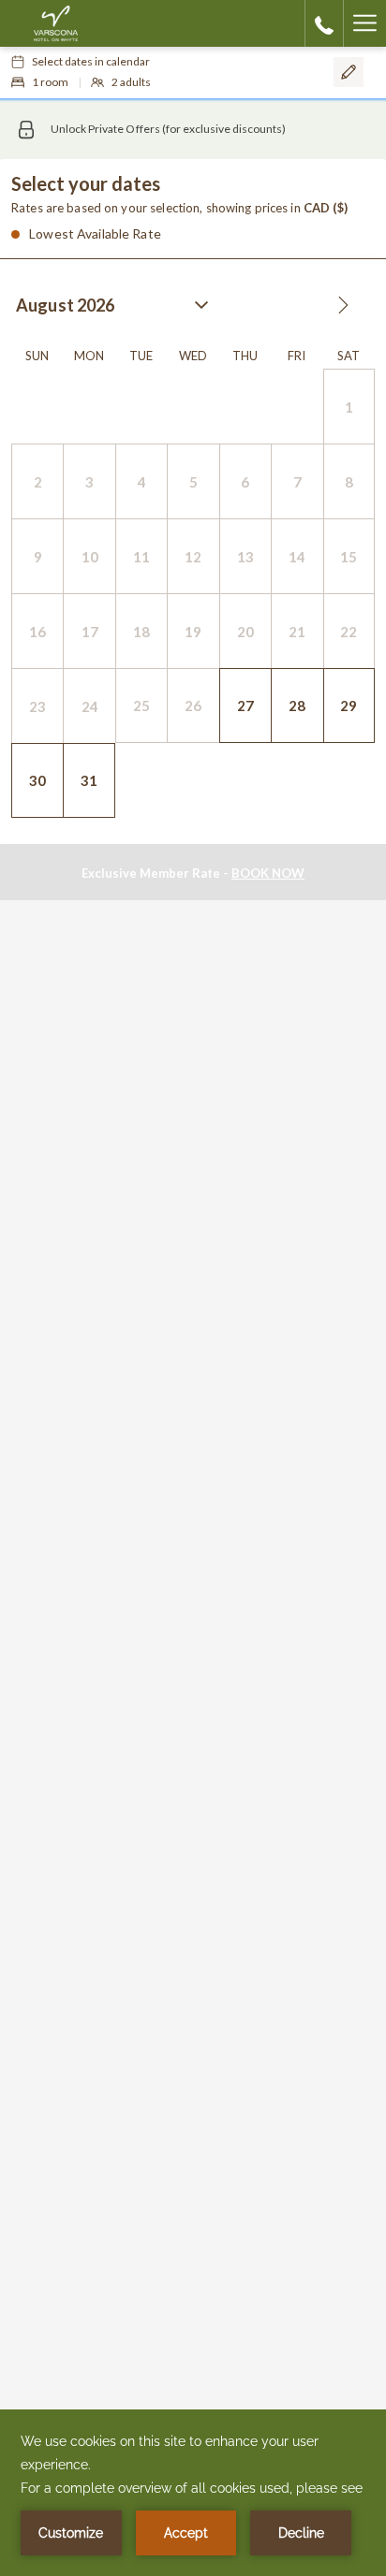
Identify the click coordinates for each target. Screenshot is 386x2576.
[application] (193, 2493)
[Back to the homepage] (56, 23)
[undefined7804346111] (324, 23)
